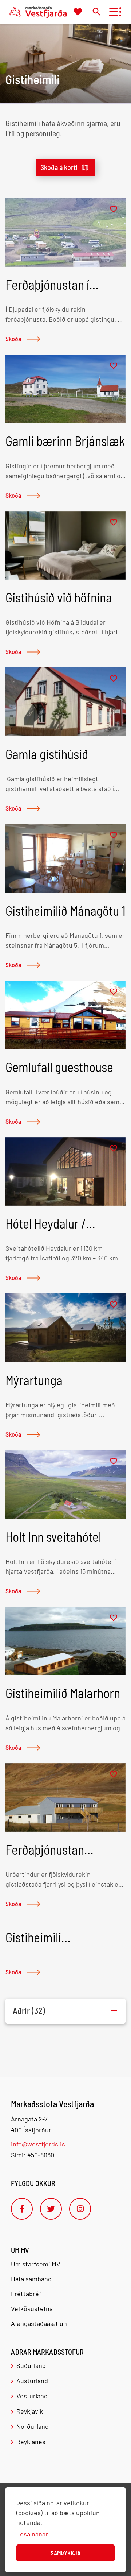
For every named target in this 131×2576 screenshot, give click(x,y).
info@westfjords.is (38, 2144)
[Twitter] (51, 2209)
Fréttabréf (26, 2294)
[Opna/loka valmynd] (113, 12)
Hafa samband (31, 2279)
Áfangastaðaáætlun (39, 2323)
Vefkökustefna (32, 2308)
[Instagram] (80, 2209)
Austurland (32, 2381)
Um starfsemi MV (36, 2264)
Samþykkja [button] (65, 2553)
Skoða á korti (59, 167)
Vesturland (32, 2396)
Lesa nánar (32, 2534)
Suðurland (31, 2365)
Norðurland (33, 2426)
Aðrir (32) (29, 2011)
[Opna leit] (96, 11)
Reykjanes (31, 2442)
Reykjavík (30, 2411)
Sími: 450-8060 (33, 2155)
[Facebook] (22, 2209)
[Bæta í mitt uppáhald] (114, 209)
